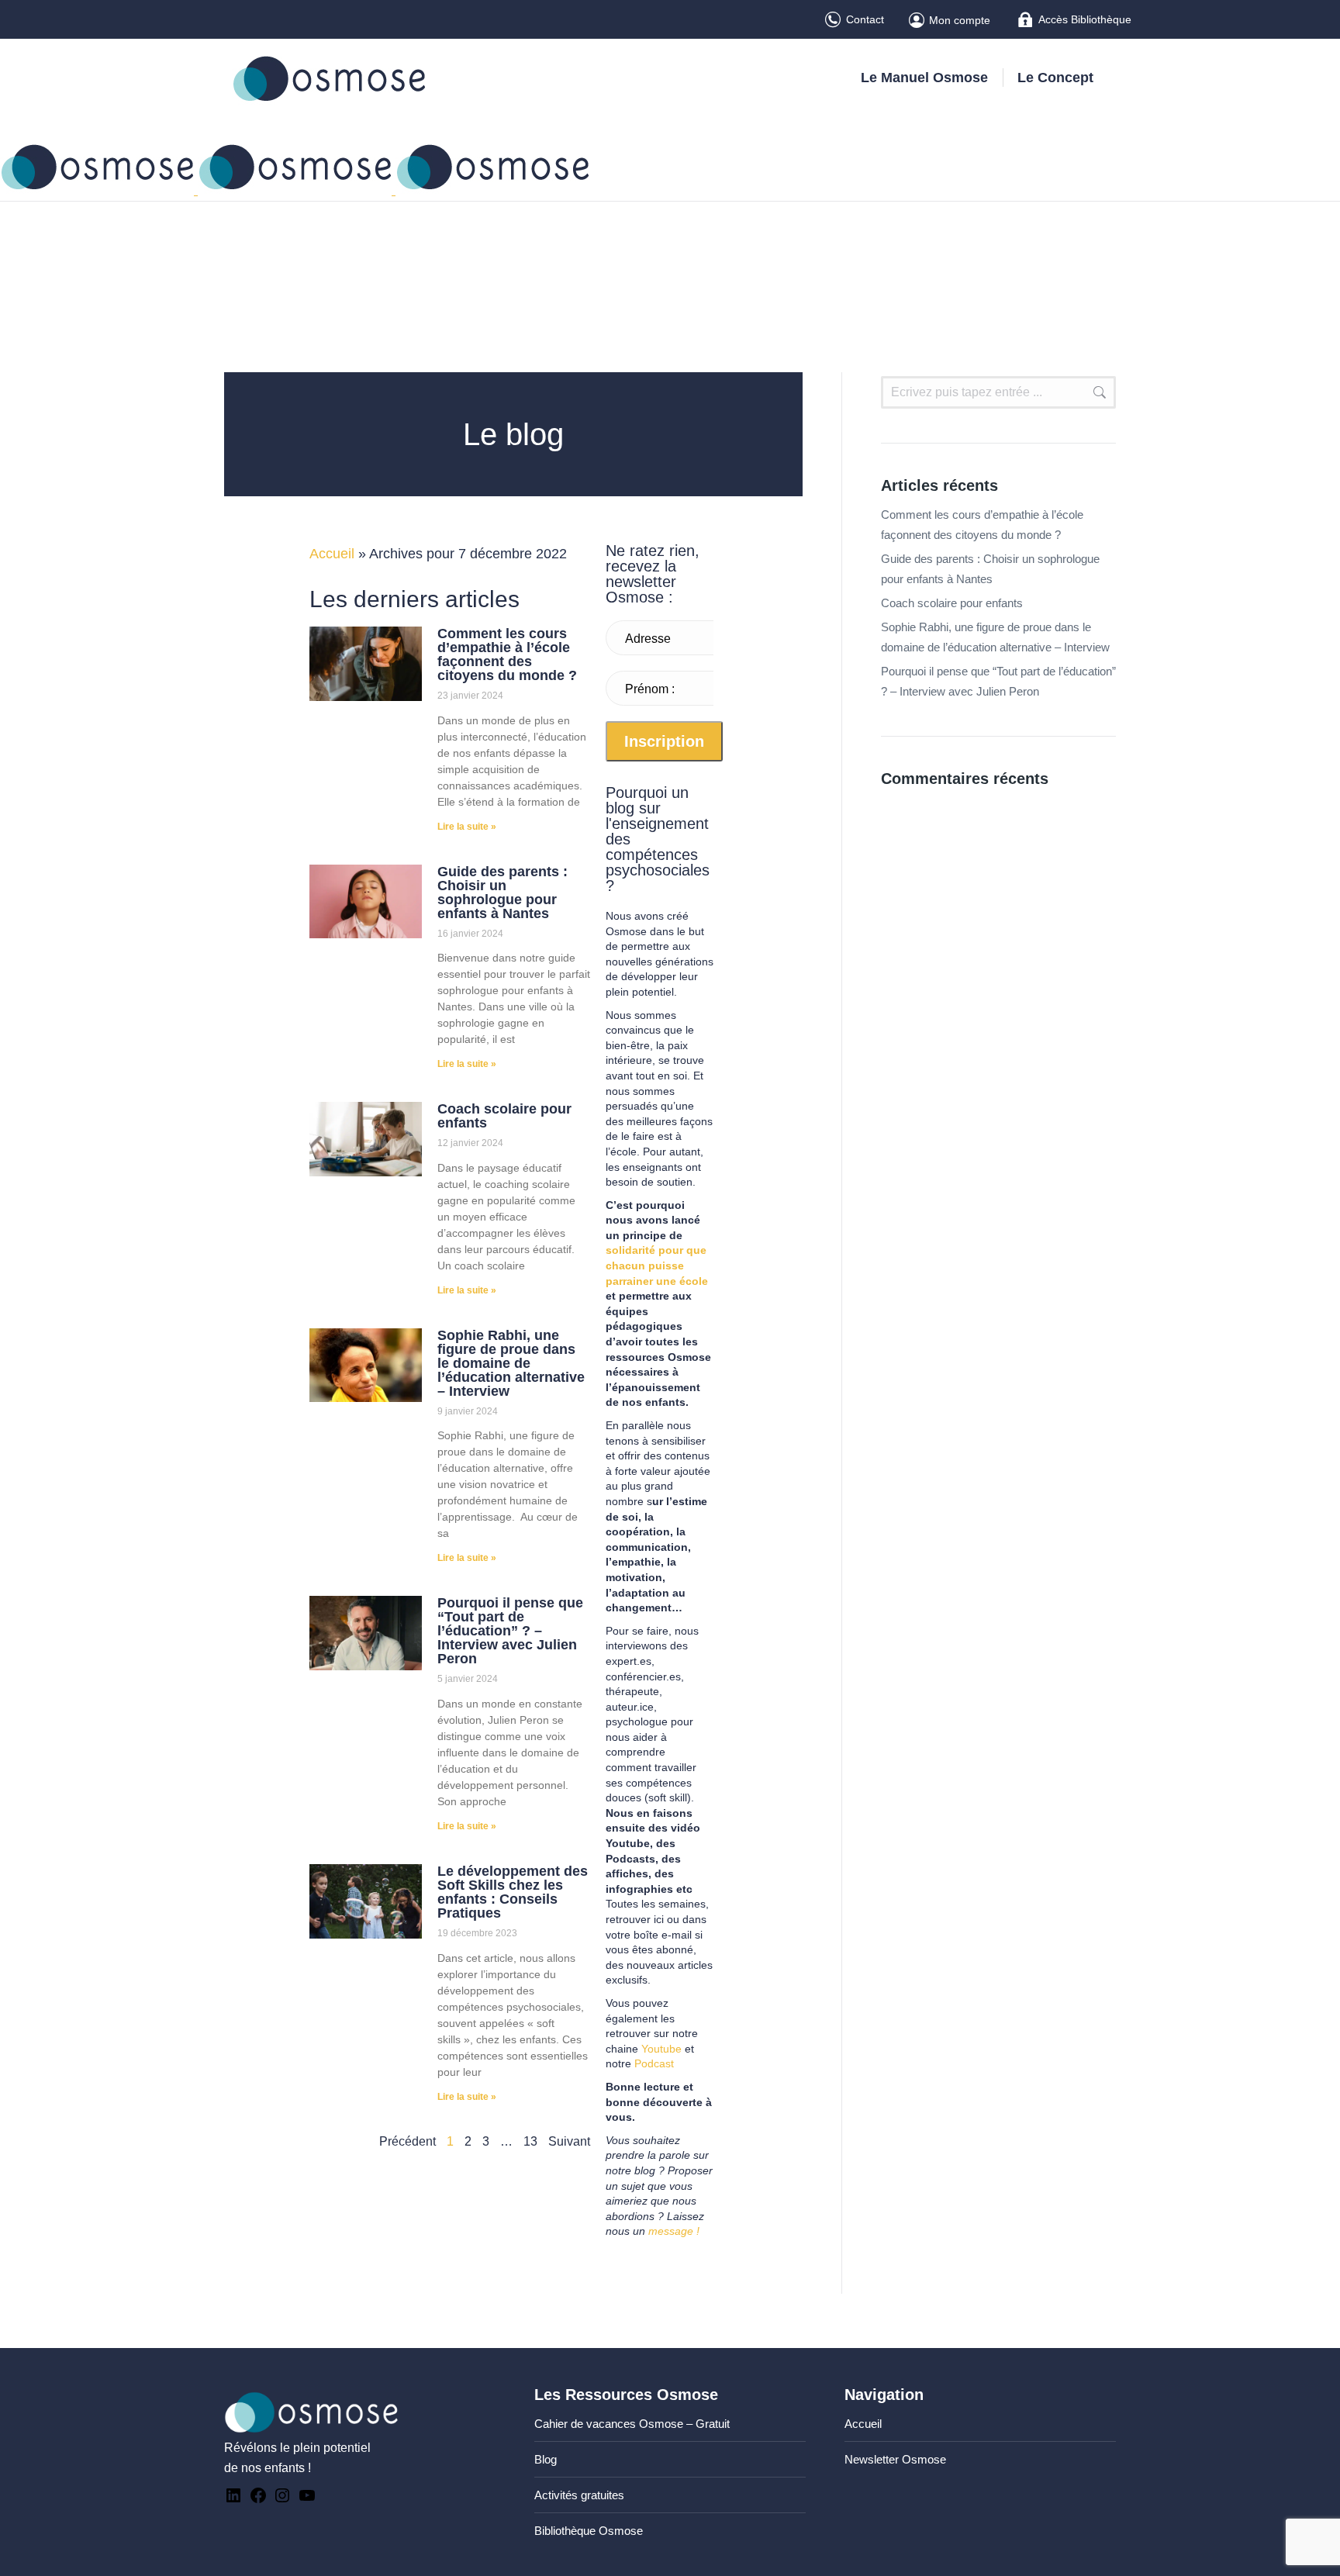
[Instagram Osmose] (282, 2500)
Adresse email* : (648, 645)
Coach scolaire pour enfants (504, 1116)
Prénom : (650, 689)
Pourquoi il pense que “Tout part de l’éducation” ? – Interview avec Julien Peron (510, 1631)
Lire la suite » (467, 827)
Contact (865, 19)
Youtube (661, 2049)
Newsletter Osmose (895, 2459)
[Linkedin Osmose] (233, 2500)
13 (530, 2141)
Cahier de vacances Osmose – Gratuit (632, 2424)
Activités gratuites (579, 2495)
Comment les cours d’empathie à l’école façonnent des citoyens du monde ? (507, 654)
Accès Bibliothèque (1085, 19)
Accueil (332, 554)
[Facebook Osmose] (258, 2500)
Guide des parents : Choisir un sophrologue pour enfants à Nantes (502, 893)
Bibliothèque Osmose (589, 2531)
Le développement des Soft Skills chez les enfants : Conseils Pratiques (513, 1892)
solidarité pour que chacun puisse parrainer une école (657, 1265)
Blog (546, 2459)
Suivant (569, 2141)
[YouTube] (307, 2500)
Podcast (654, 2063)
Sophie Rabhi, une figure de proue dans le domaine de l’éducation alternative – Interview (511, 1363)
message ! (674, 2231)
